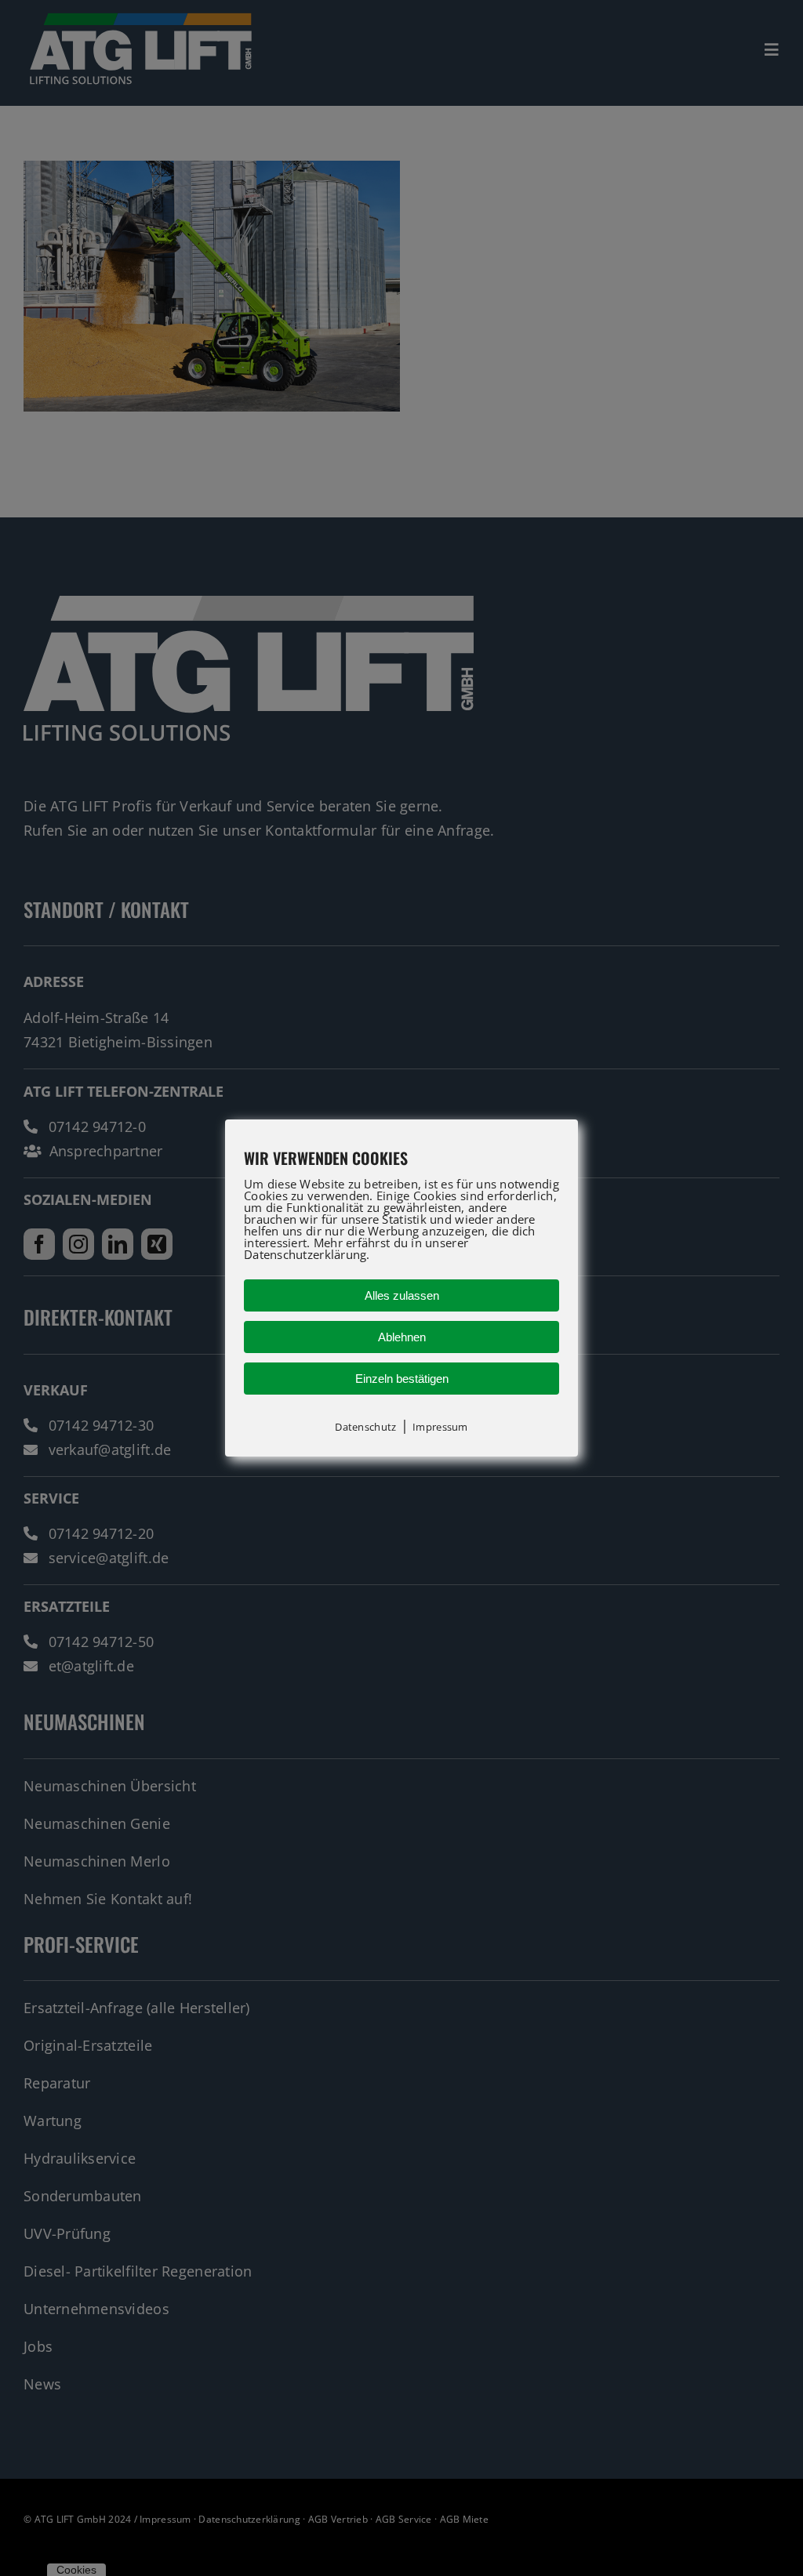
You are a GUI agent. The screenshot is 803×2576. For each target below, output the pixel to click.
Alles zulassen (402, 1295)
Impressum (440, 1427)
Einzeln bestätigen (402, 1379)
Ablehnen (402, 1337)
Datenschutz (365, 1427)
